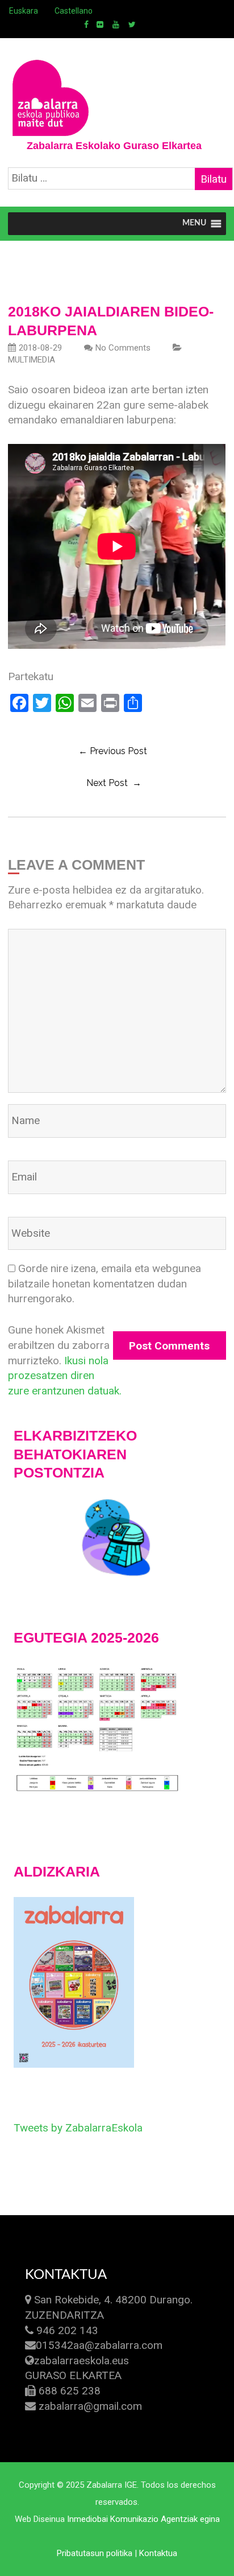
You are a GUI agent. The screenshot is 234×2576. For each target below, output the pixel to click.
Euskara (24, 11)
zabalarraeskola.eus (82, 2361)
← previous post (113, 751)
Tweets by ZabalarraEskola (78, 2128)
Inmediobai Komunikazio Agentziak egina (143, 2519)
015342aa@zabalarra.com (99, 2345)
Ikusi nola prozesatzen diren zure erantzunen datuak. (65, 1376)
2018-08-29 (40, 348)
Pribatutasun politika (95, 2553)
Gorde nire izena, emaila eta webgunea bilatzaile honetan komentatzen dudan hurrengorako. (105, 1283)
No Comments (123, 348)
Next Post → (114, 783)
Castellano (74, 11)
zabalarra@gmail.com (90, 2406)
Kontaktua (158, 2553)
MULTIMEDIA (32, 360)
